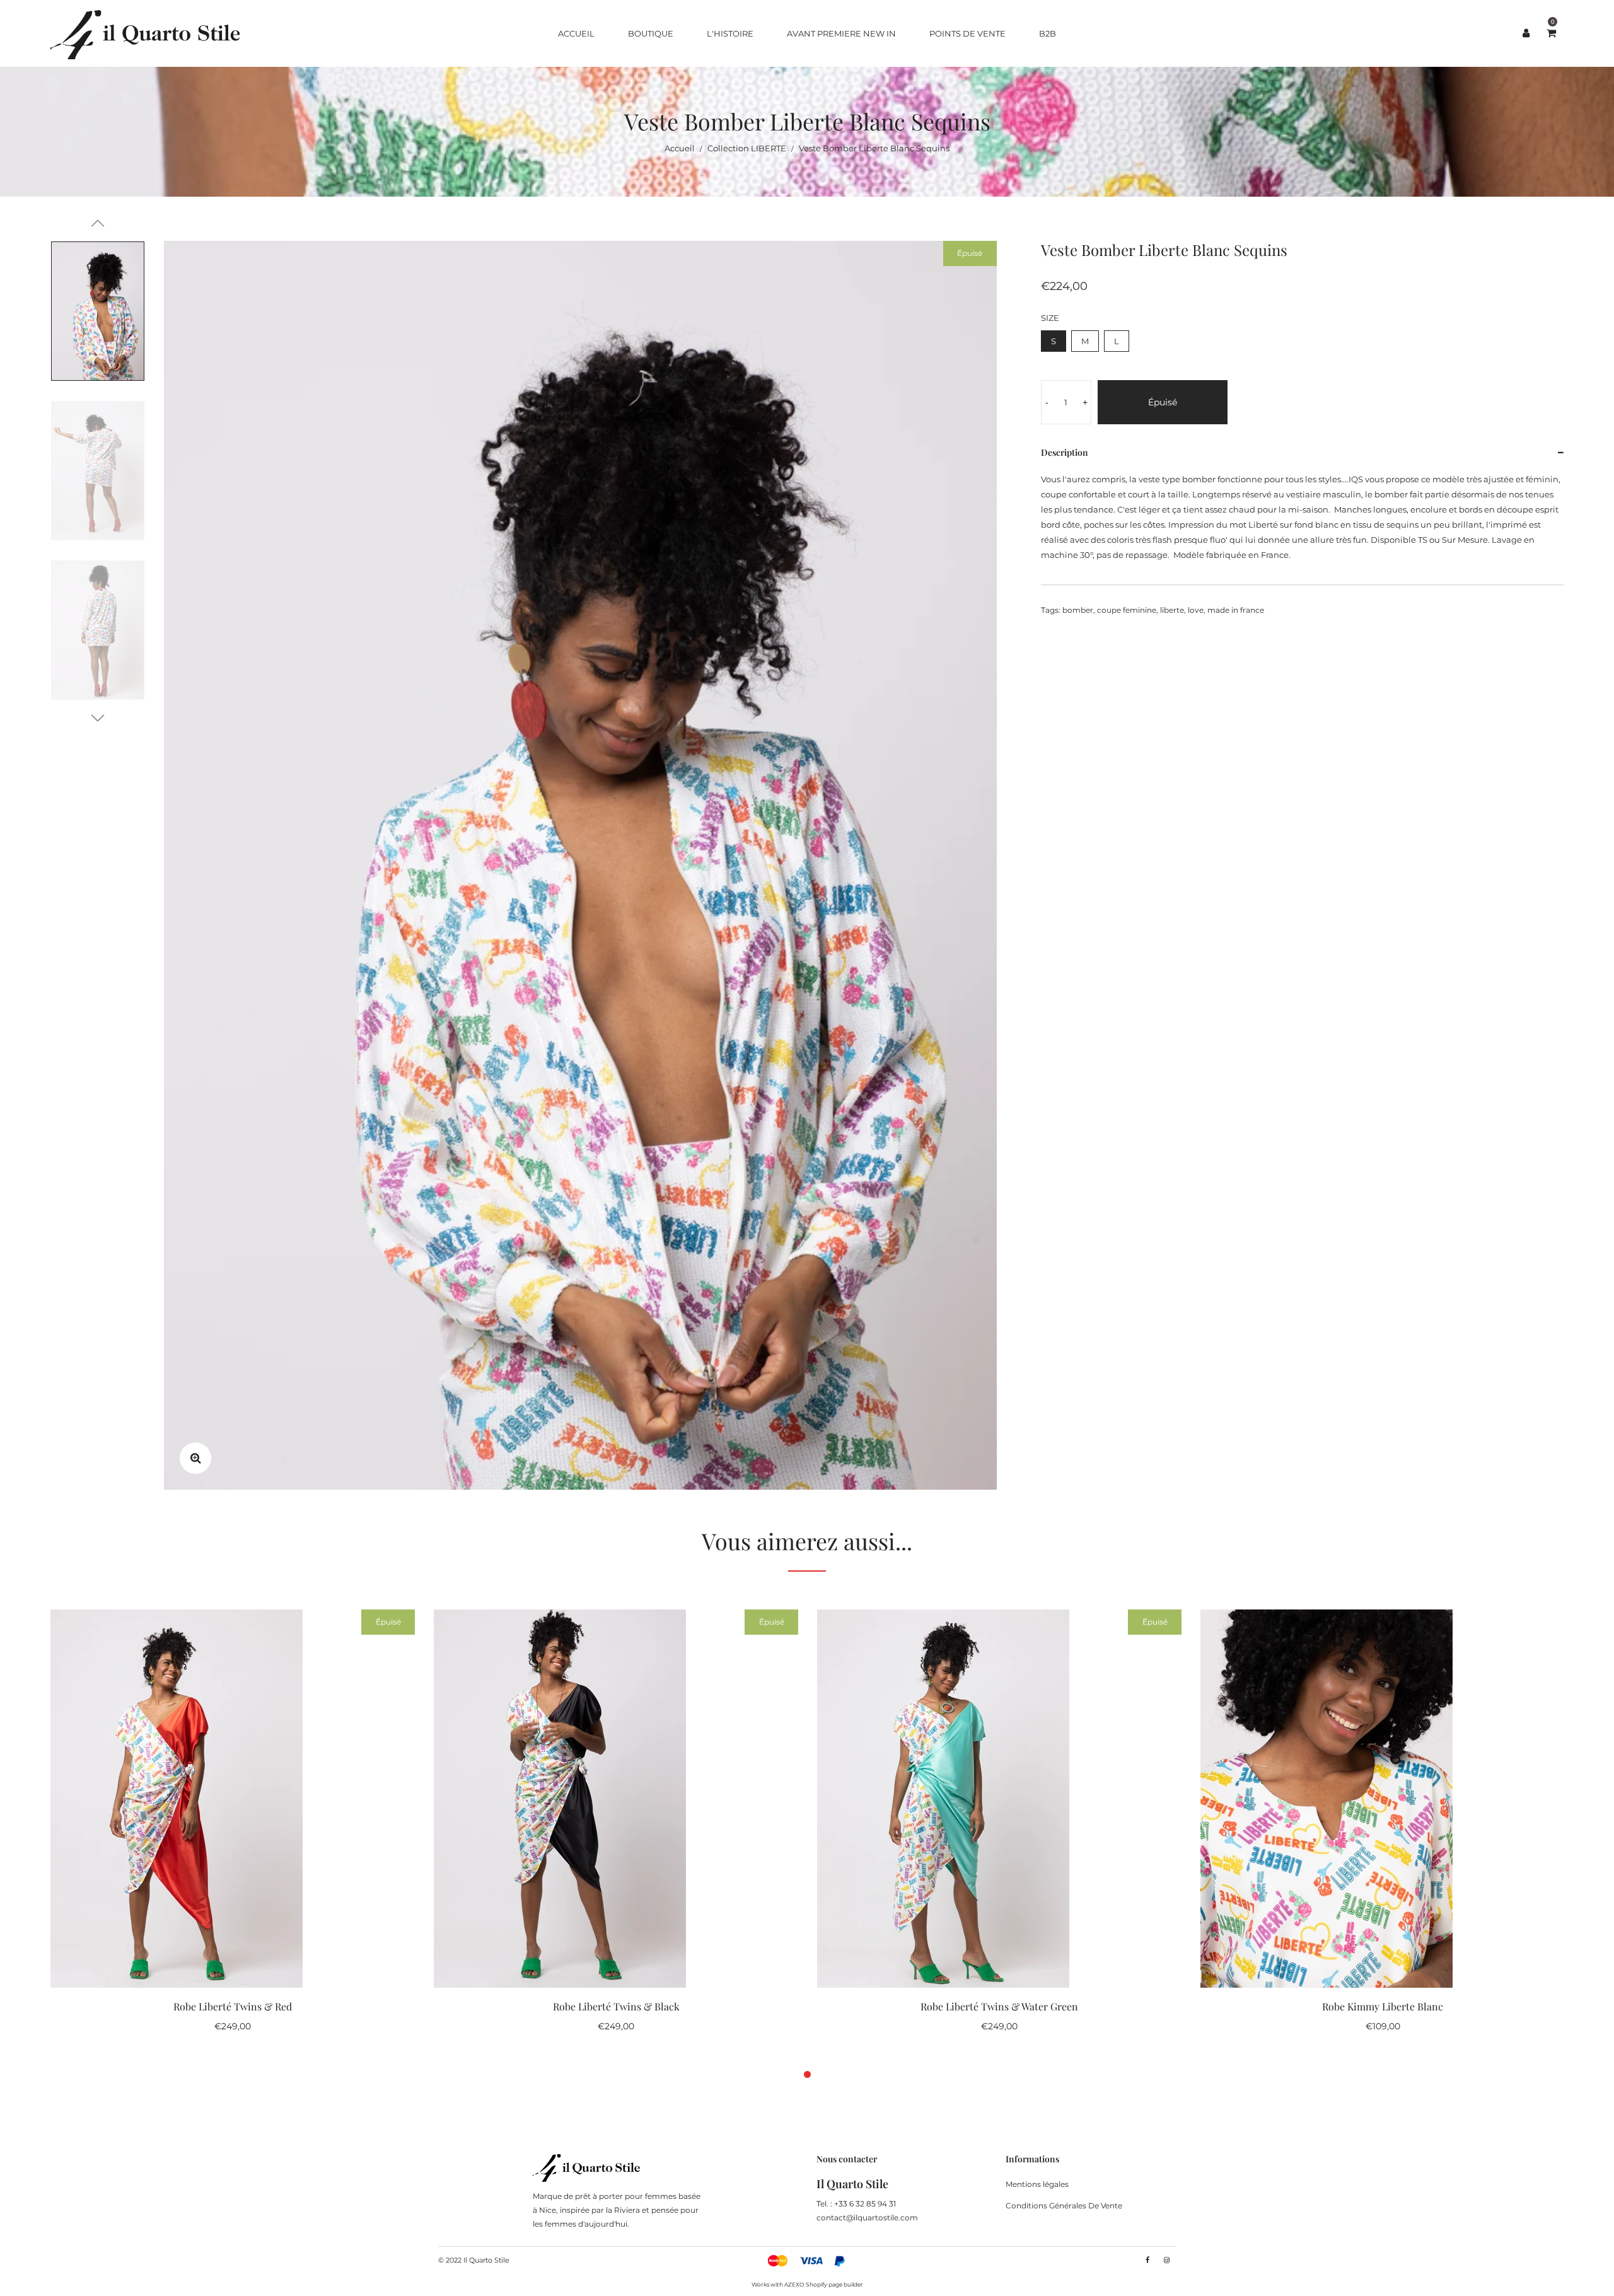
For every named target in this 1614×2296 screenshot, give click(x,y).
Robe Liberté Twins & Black (616, 2006)
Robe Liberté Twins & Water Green (999, 2006)
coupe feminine (1127, 610)
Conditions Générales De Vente (1064, 2206)
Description (1065, 452)
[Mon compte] (1526, 33)
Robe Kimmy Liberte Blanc (1383, 2006)
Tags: (1051, 610)
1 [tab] (807, 2074)
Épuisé (1163, 402)
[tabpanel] (233, 1827)
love (1196, 610)
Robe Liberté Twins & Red (233, 2006)
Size (1050, 318)
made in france (1236, 610)
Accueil (680, 148)
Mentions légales (1037, 2184)
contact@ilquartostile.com (867, 2218)
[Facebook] (1147, 2260)
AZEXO (794, 2284)
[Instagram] (1167, 2260)
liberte (1172, 610)
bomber (1078, 610)
